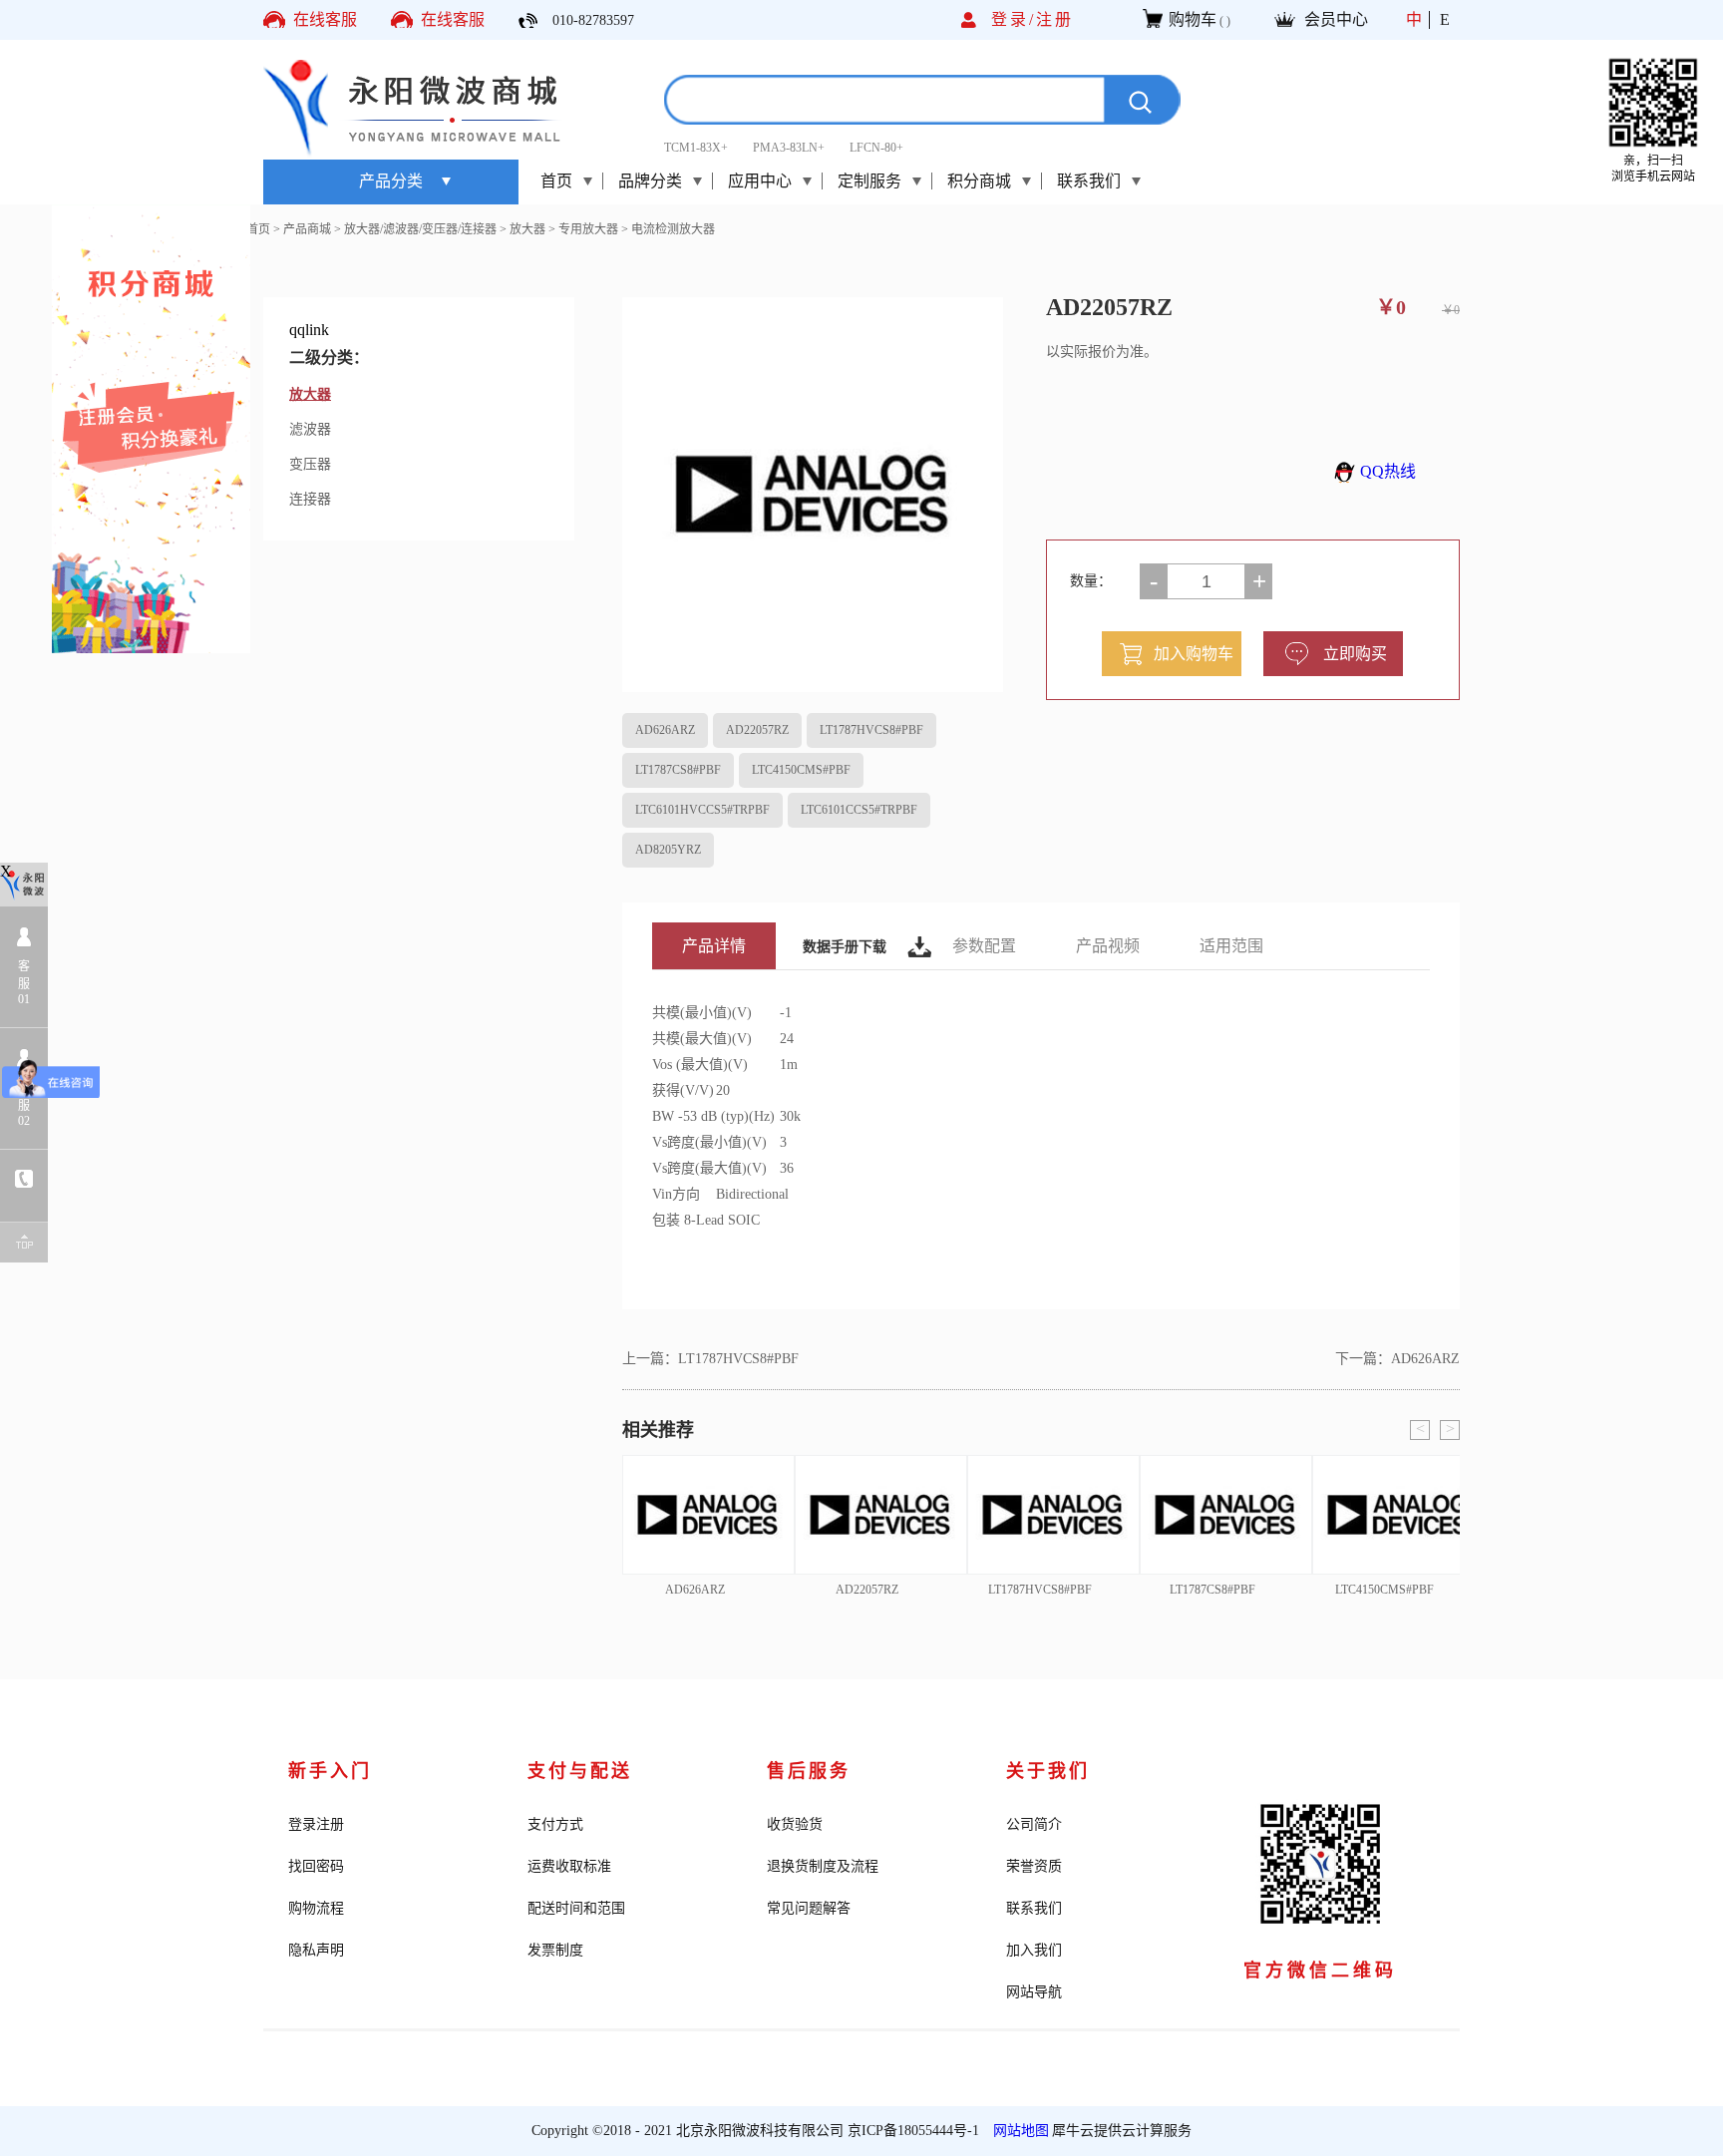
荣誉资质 (1034, 1866)
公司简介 (1034, 1824)
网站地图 (1017, 2131)
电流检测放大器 (673, 229)
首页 (556, 181)
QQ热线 (1388, 471)
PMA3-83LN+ (789, 148)
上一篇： (710, 1359)
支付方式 (555, 1824)
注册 (1055, 19)
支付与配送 (580, 1771)
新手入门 (330, 1771)
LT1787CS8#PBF (678, 770)
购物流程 (316, 1908)
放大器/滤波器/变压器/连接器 (420, 229)
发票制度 (555, 1950)
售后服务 (809, 1771)
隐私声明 (316, 1950)
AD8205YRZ (668, 850)
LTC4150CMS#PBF (801, 770)
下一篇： (1397, 1359)
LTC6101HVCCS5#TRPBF (702, 810)
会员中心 (1336, 19)
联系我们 (1034, 1908)
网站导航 (1034, 1992)
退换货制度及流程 (823, 1866)
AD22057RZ (757, 730)
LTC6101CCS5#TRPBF (859, 810)
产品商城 (307, 229)
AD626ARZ (665, 730)
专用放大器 (588, 229)
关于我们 (1048, 1771)
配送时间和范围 (576, 1908)
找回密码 (316, 1866)
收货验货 (795, 1824)
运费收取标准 (569, 1866)
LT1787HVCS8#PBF (871, 730)
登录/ (1014, 19)
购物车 (1193, 19)
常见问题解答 (809, 1908)
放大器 (527, 229)
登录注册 (316, 1824)
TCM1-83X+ (696, 148)
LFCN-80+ (876, 148)
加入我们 (1034, 1950)
